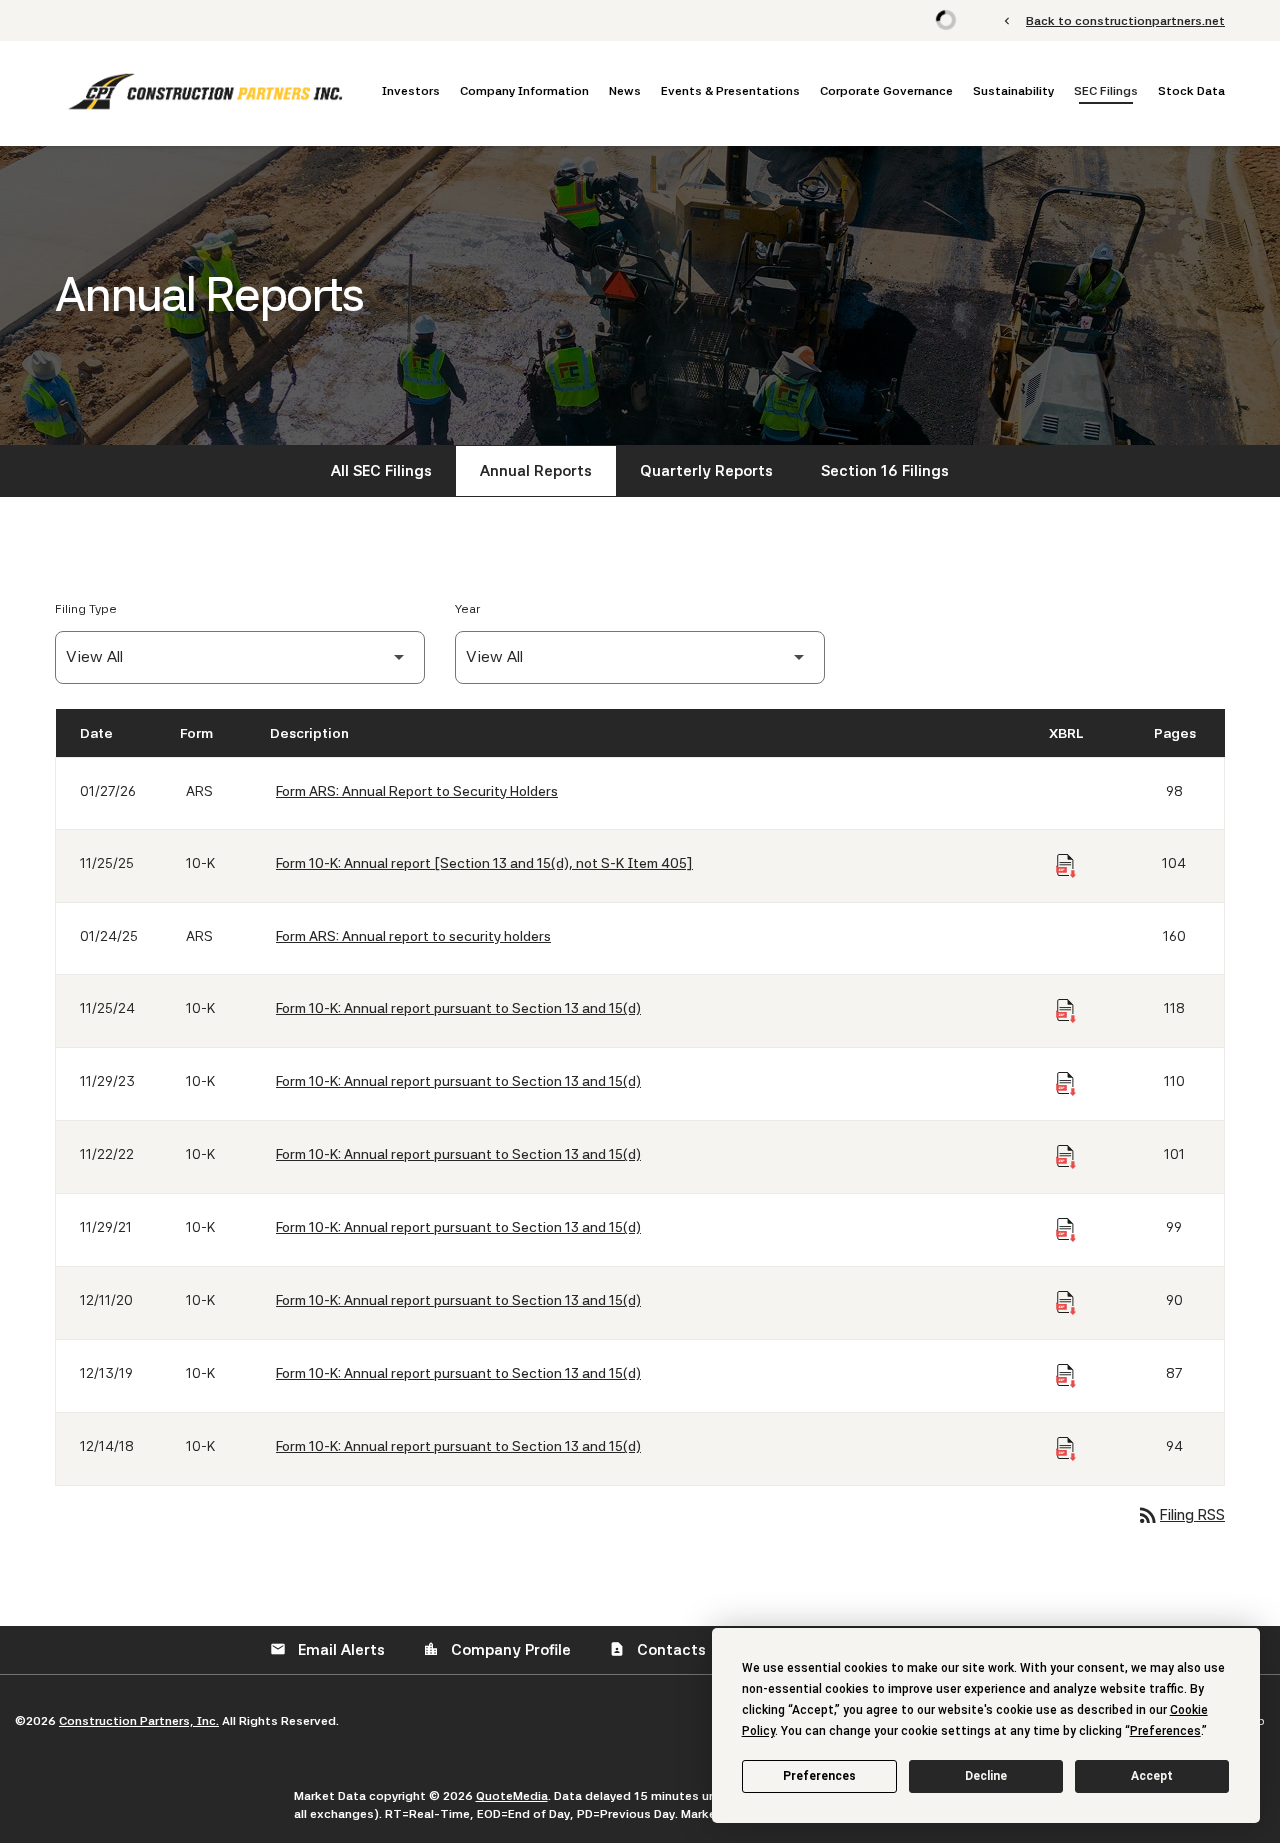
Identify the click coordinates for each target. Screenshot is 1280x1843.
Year (467, 609)
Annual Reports (536, 471)
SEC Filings (1106, 91)
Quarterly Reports (706, 471)
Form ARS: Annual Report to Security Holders (417, 791)
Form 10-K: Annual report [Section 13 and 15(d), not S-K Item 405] (484, 863)
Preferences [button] (1165, 1731)
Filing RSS (1180, 1515)
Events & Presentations (730, 91)
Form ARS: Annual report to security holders (413, 936)
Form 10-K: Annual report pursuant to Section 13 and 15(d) (458, 1008)
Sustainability (1013, 91)
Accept (1152, 1776)
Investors (411, 91)
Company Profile (497, 1650)
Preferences (819, 1776)
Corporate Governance (886, 91)
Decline (986, 1776)
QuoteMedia (512, 1796)
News (625, 91)
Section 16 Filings (885, 471)
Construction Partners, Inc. (139, 1721)
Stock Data (1191, 91)
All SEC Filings (381, 471)
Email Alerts (327, 1650)
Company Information (524, 91)
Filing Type (86, 609)
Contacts (657, 1650)
